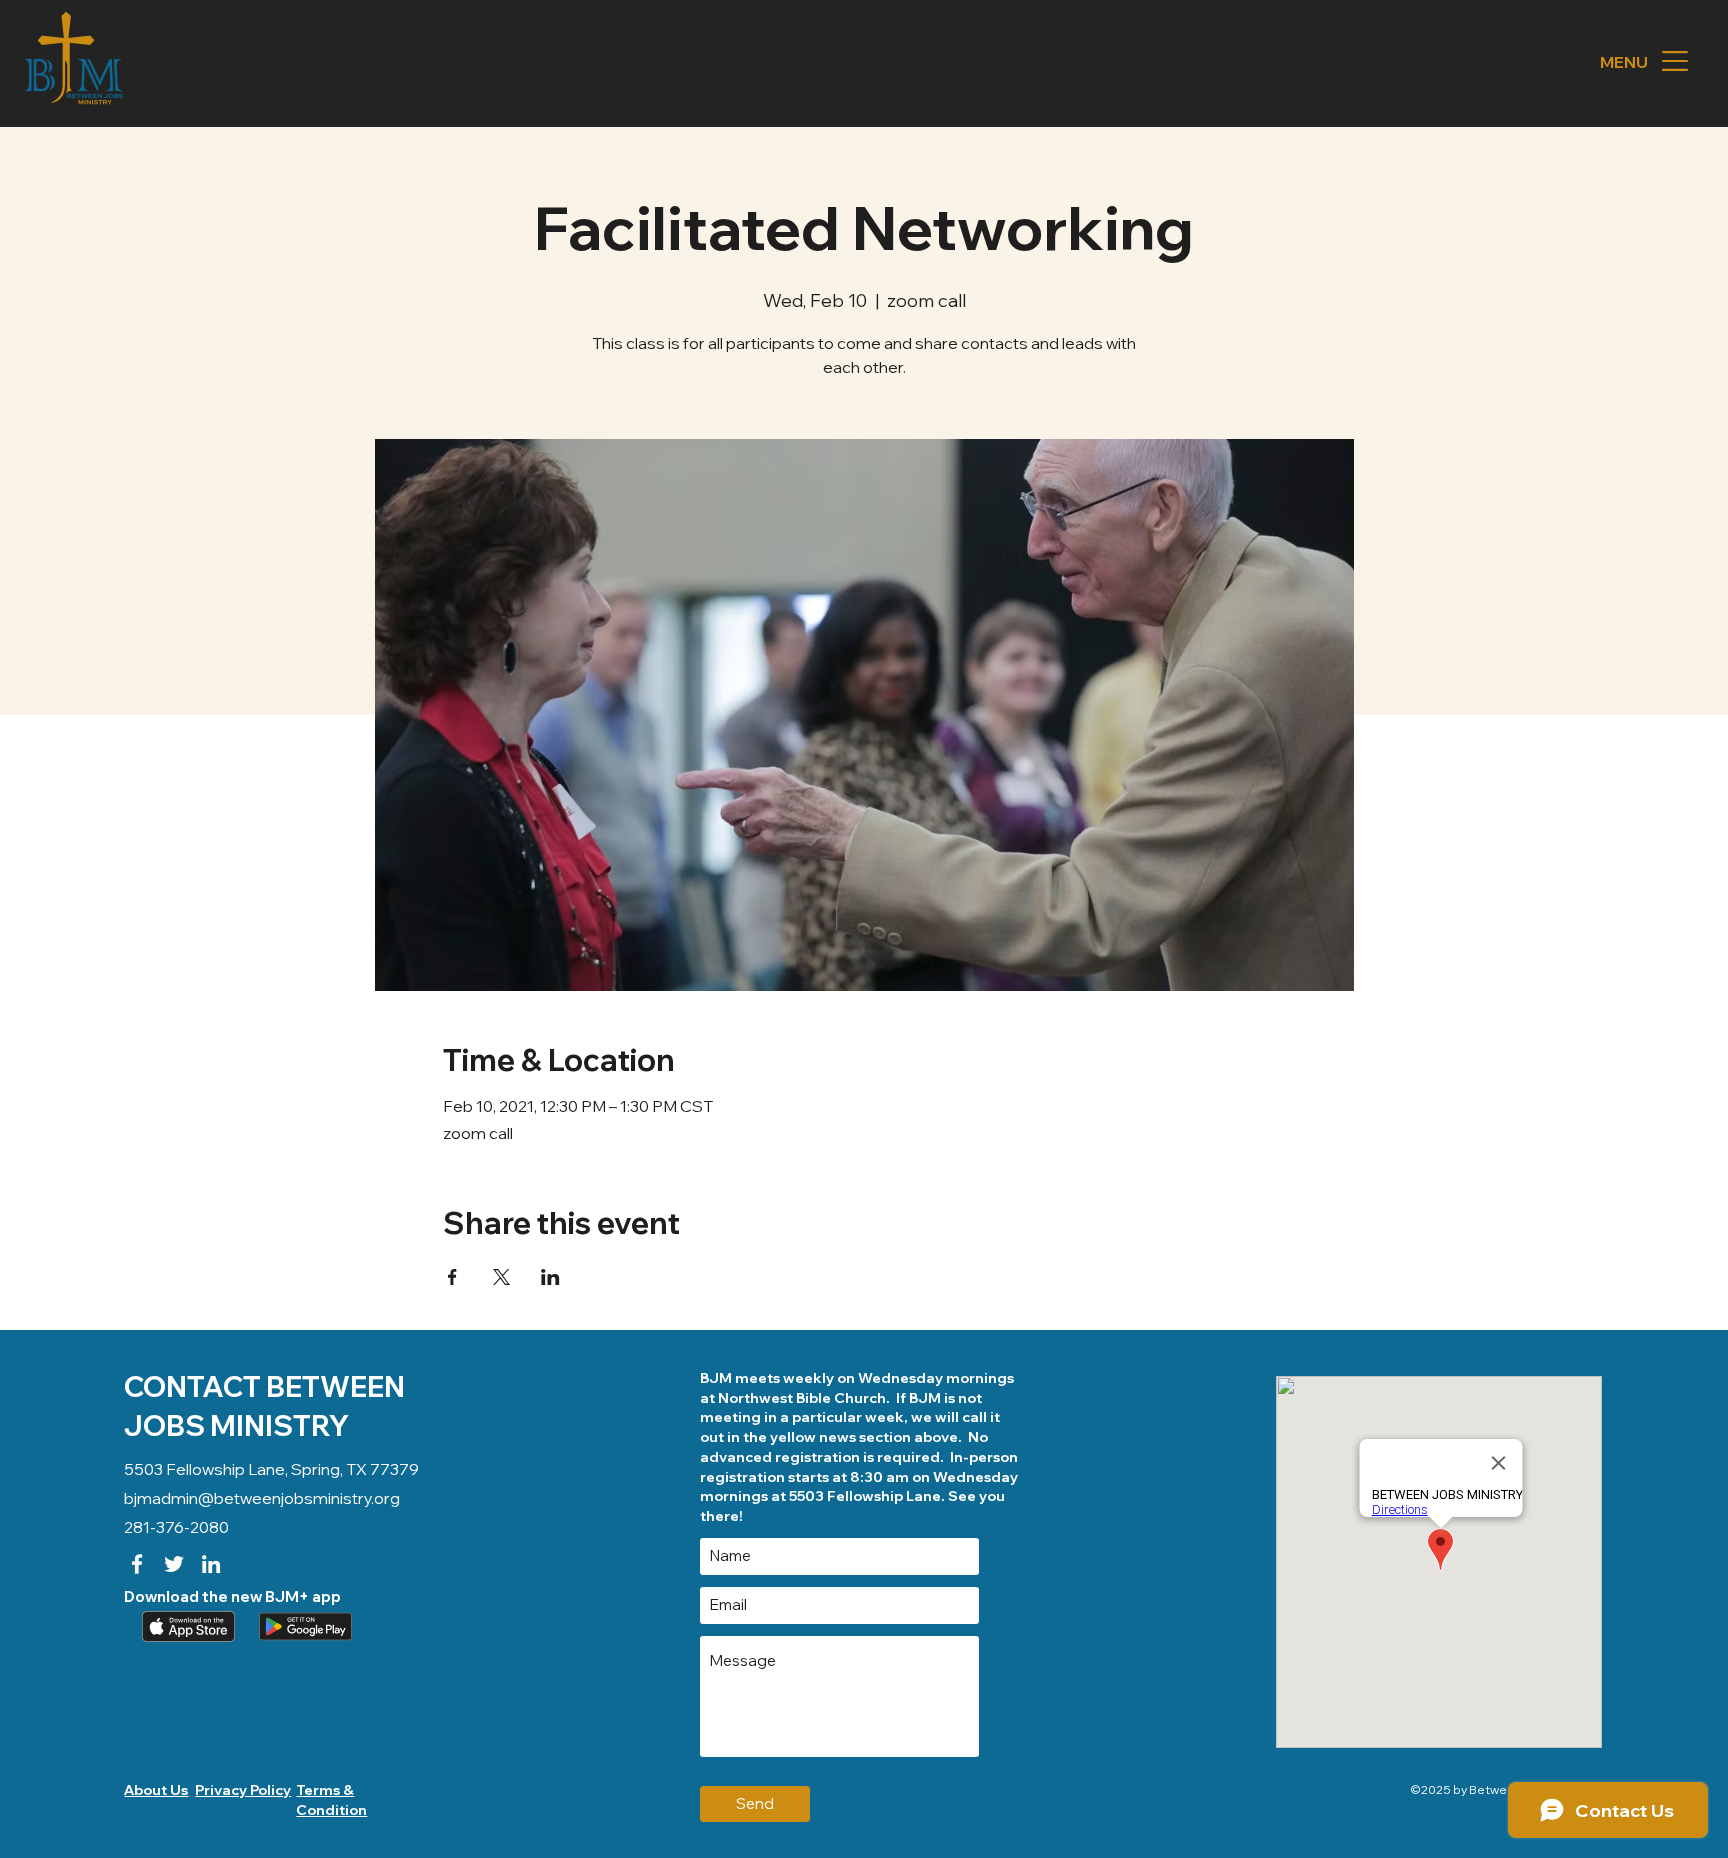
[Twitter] (174, 1564)
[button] (1675, 61)
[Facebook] (137, 1564)
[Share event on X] (501, 1277)
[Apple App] (186, 1627)
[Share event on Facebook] (452, 1277)
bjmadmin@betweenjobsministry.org (262, 1498)
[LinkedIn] (211, 1564)
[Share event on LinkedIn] (550, 1277)
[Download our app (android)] (303, 1627)
